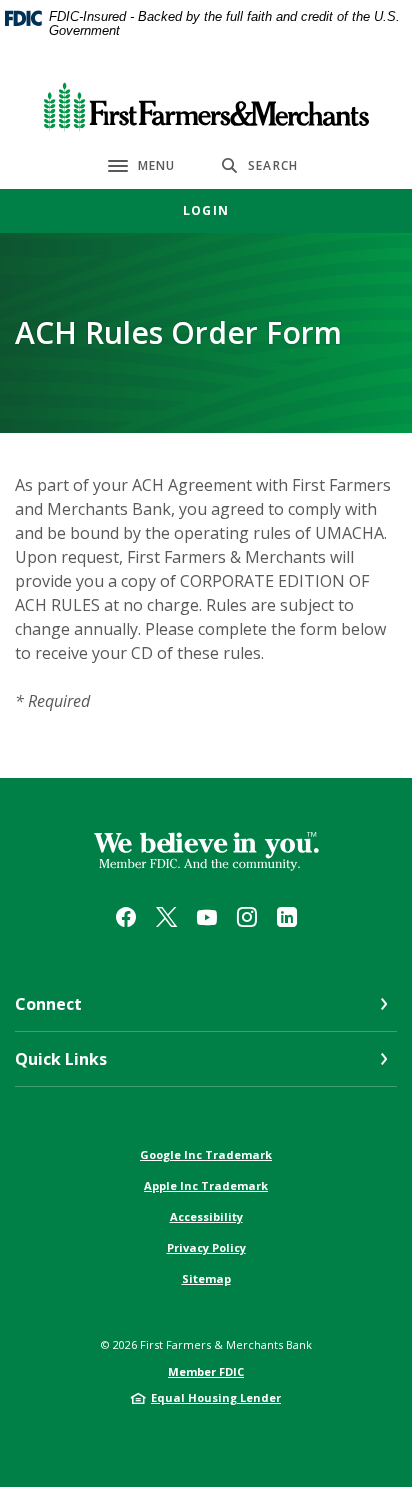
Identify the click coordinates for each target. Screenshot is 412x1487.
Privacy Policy (206, 1247)
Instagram (247, 917)
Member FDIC (206, 1371)
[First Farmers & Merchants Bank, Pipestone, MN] (206, 102)
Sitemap (206, 1278)
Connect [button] (48, 1004)
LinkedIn (287, 917)
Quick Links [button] (61, 1059)
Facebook (126, 917)
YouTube (207, 917)
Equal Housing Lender (216, 1397)
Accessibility (206, 1216)
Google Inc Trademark (206, 1154)
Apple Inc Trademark (206, 1185)
